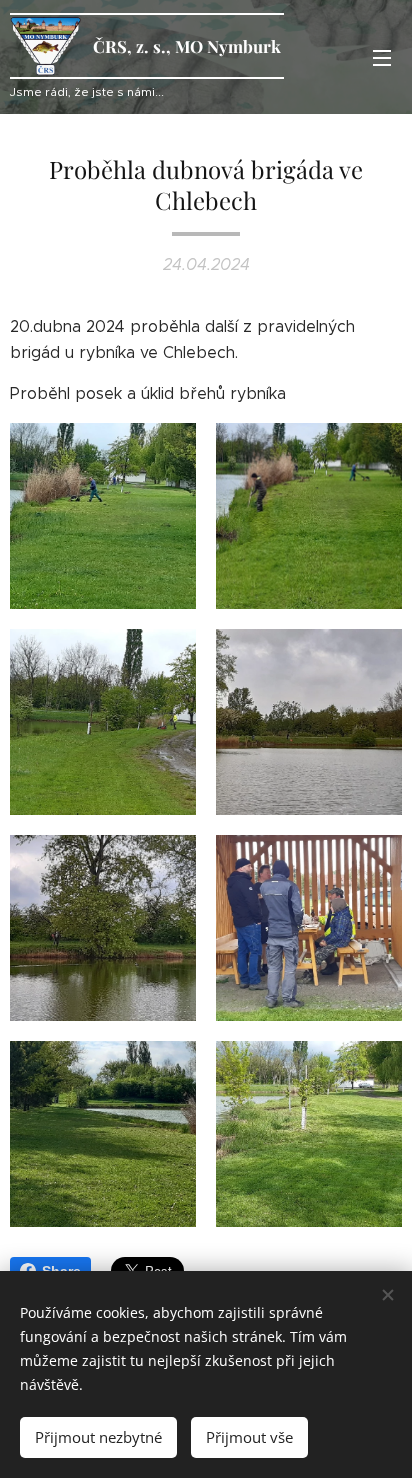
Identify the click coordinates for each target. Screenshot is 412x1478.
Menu (382, 57)
